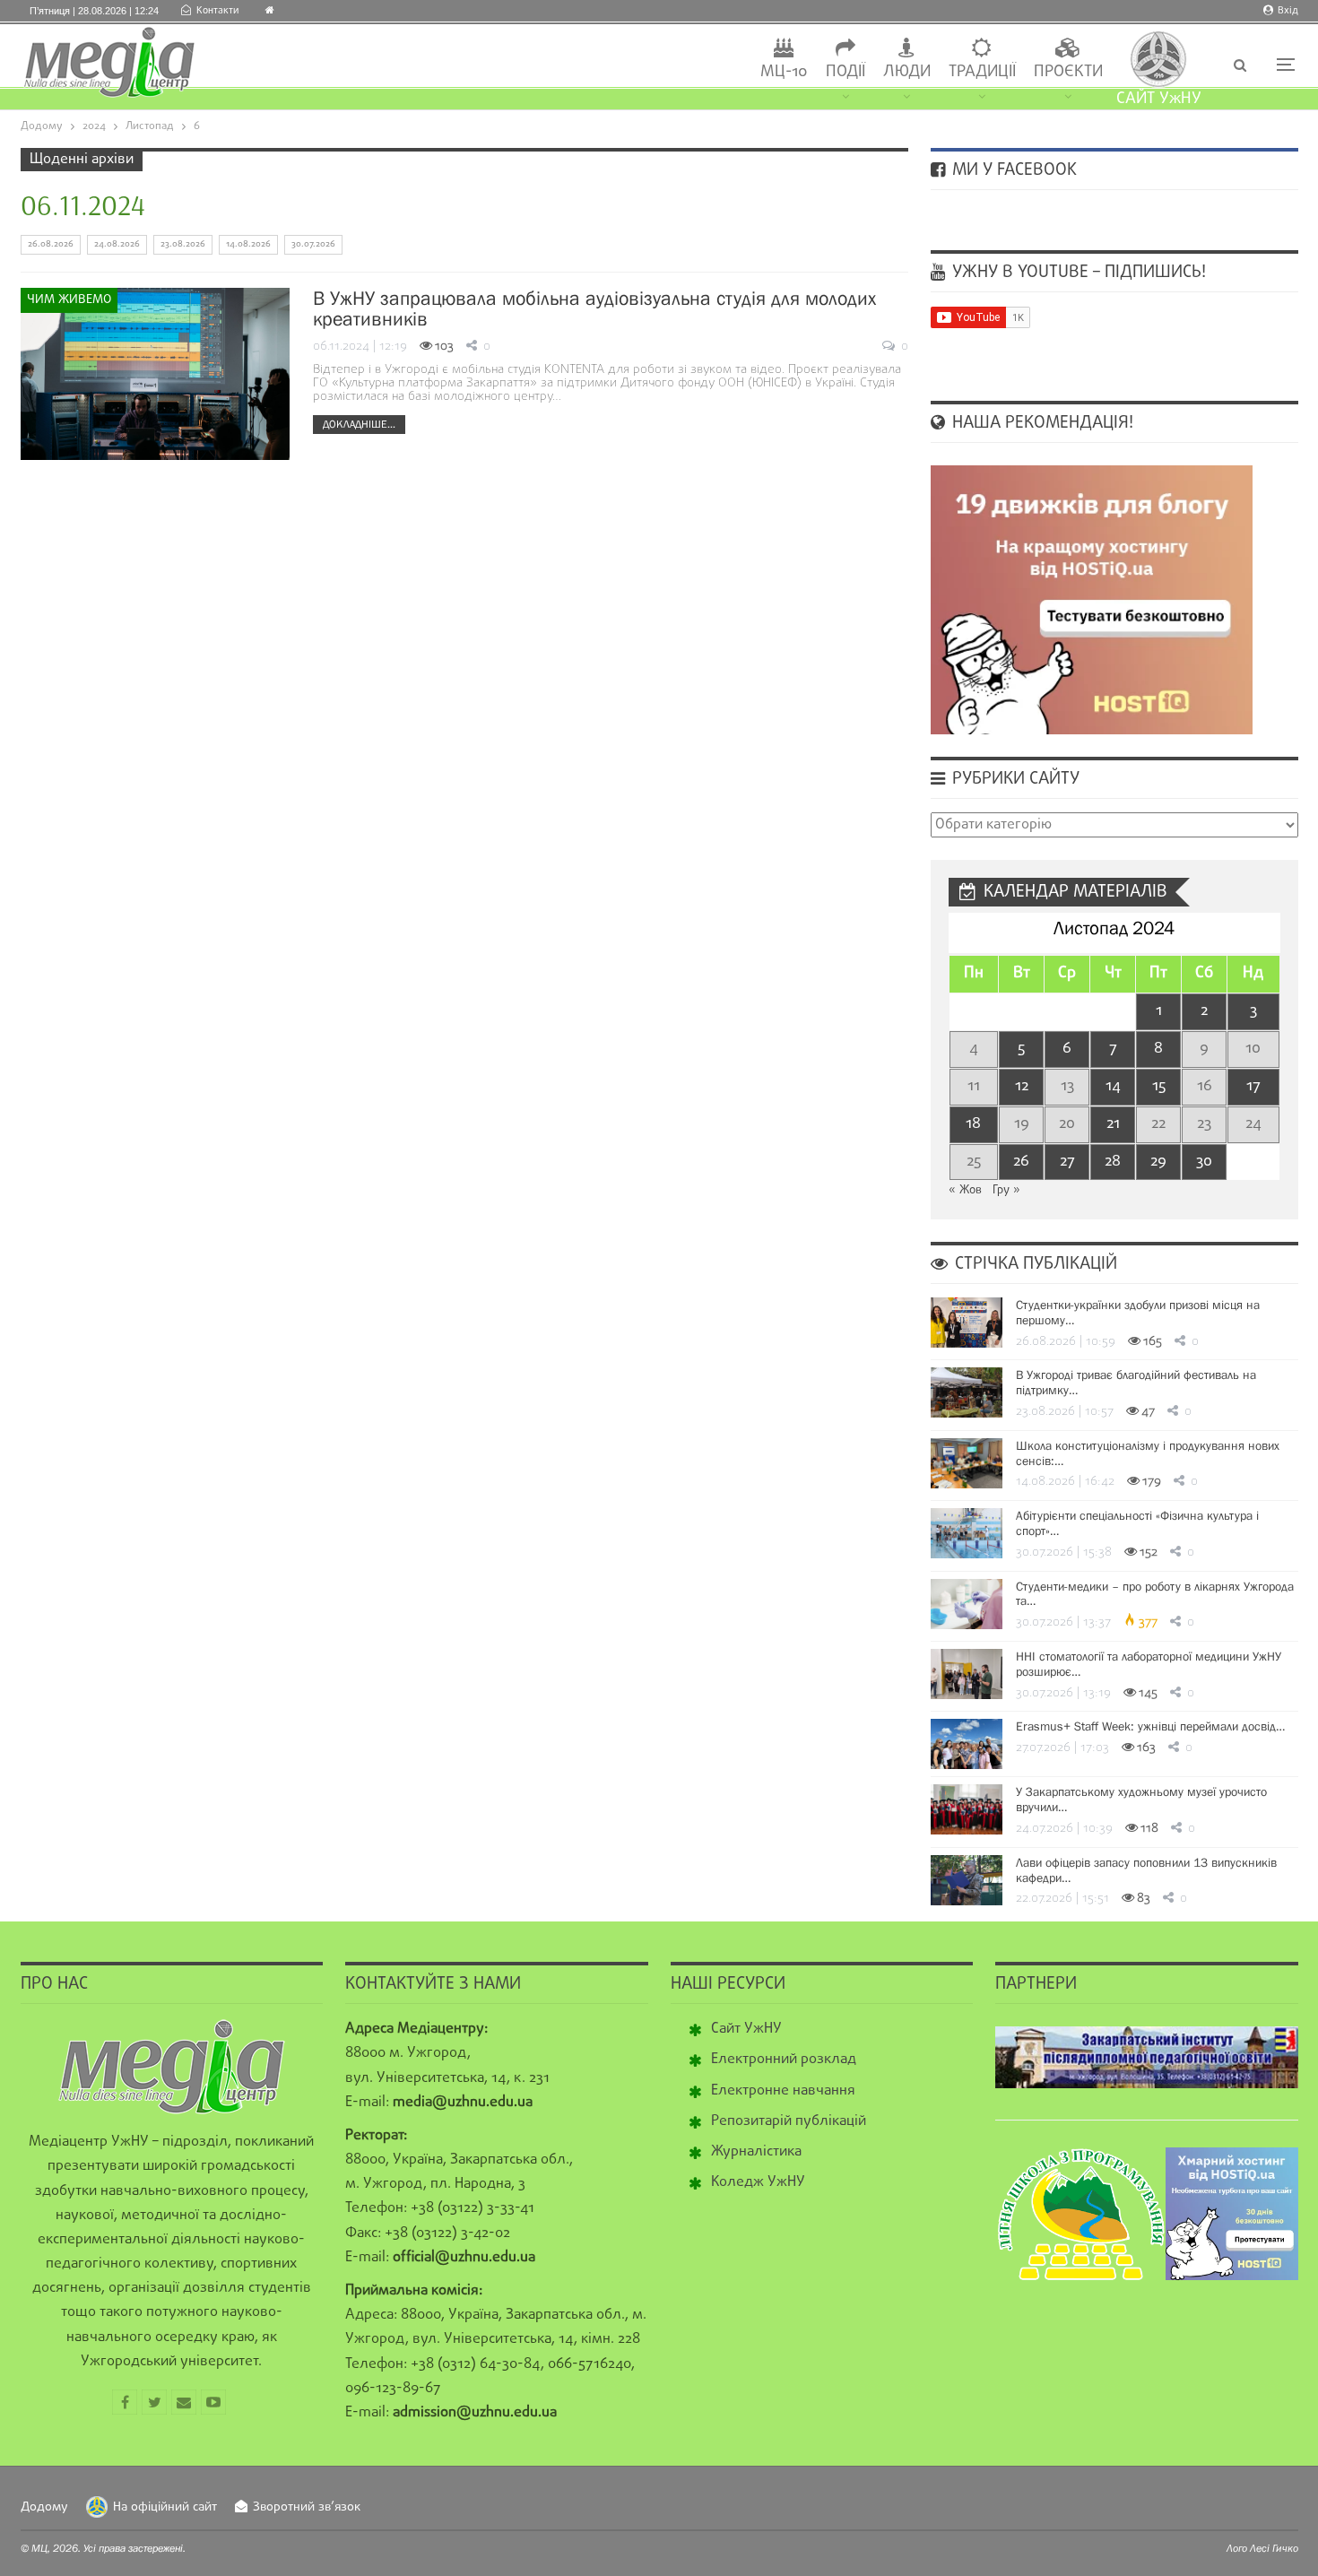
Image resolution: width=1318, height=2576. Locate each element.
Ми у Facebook (1012, 170)
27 (1067, 1162)
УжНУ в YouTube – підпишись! (1077, 273)
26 (1021, 1162)
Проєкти (1068, 72)
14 (1113, 1086)
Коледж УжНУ (758, 2182)
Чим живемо (69, 300)
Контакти (217, 11)
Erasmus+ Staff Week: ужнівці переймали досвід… (1150, 1726)
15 (1159, 1086)
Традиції (982, 72)
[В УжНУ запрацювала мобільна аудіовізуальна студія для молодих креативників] (155, 374)
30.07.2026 (313, 244)
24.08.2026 (117, 244)
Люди (907, 72)
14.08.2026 (248, 244)
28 (1113, 1162)
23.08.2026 (183, 244)
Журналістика (756, 2152)
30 (1204, 1162)
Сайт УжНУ (746, 2029)
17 (1253, 1086)
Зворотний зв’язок (307, 2507)
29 (1158, 1162)
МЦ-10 (784, 72)
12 (1022, 1086)
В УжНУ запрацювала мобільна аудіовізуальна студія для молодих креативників (594, 308)
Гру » (1006, 1190)
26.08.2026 (51, 244)
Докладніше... (359, 424)
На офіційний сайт (165, 2507)
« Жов (965, 1190)
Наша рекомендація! (1041, 423)
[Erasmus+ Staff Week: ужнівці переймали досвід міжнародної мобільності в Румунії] (967, 1744)
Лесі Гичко (1274, 2548)
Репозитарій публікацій (789, 2121)
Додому (44, 2507)
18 (973, 1124)
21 (1113, 1124)
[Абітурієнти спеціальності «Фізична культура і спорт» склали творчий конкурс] (967, 1533)
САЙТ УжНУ (1159, 99)
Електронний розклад (784, 2060)
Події (845, 72)
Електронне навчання (783, 2091)
